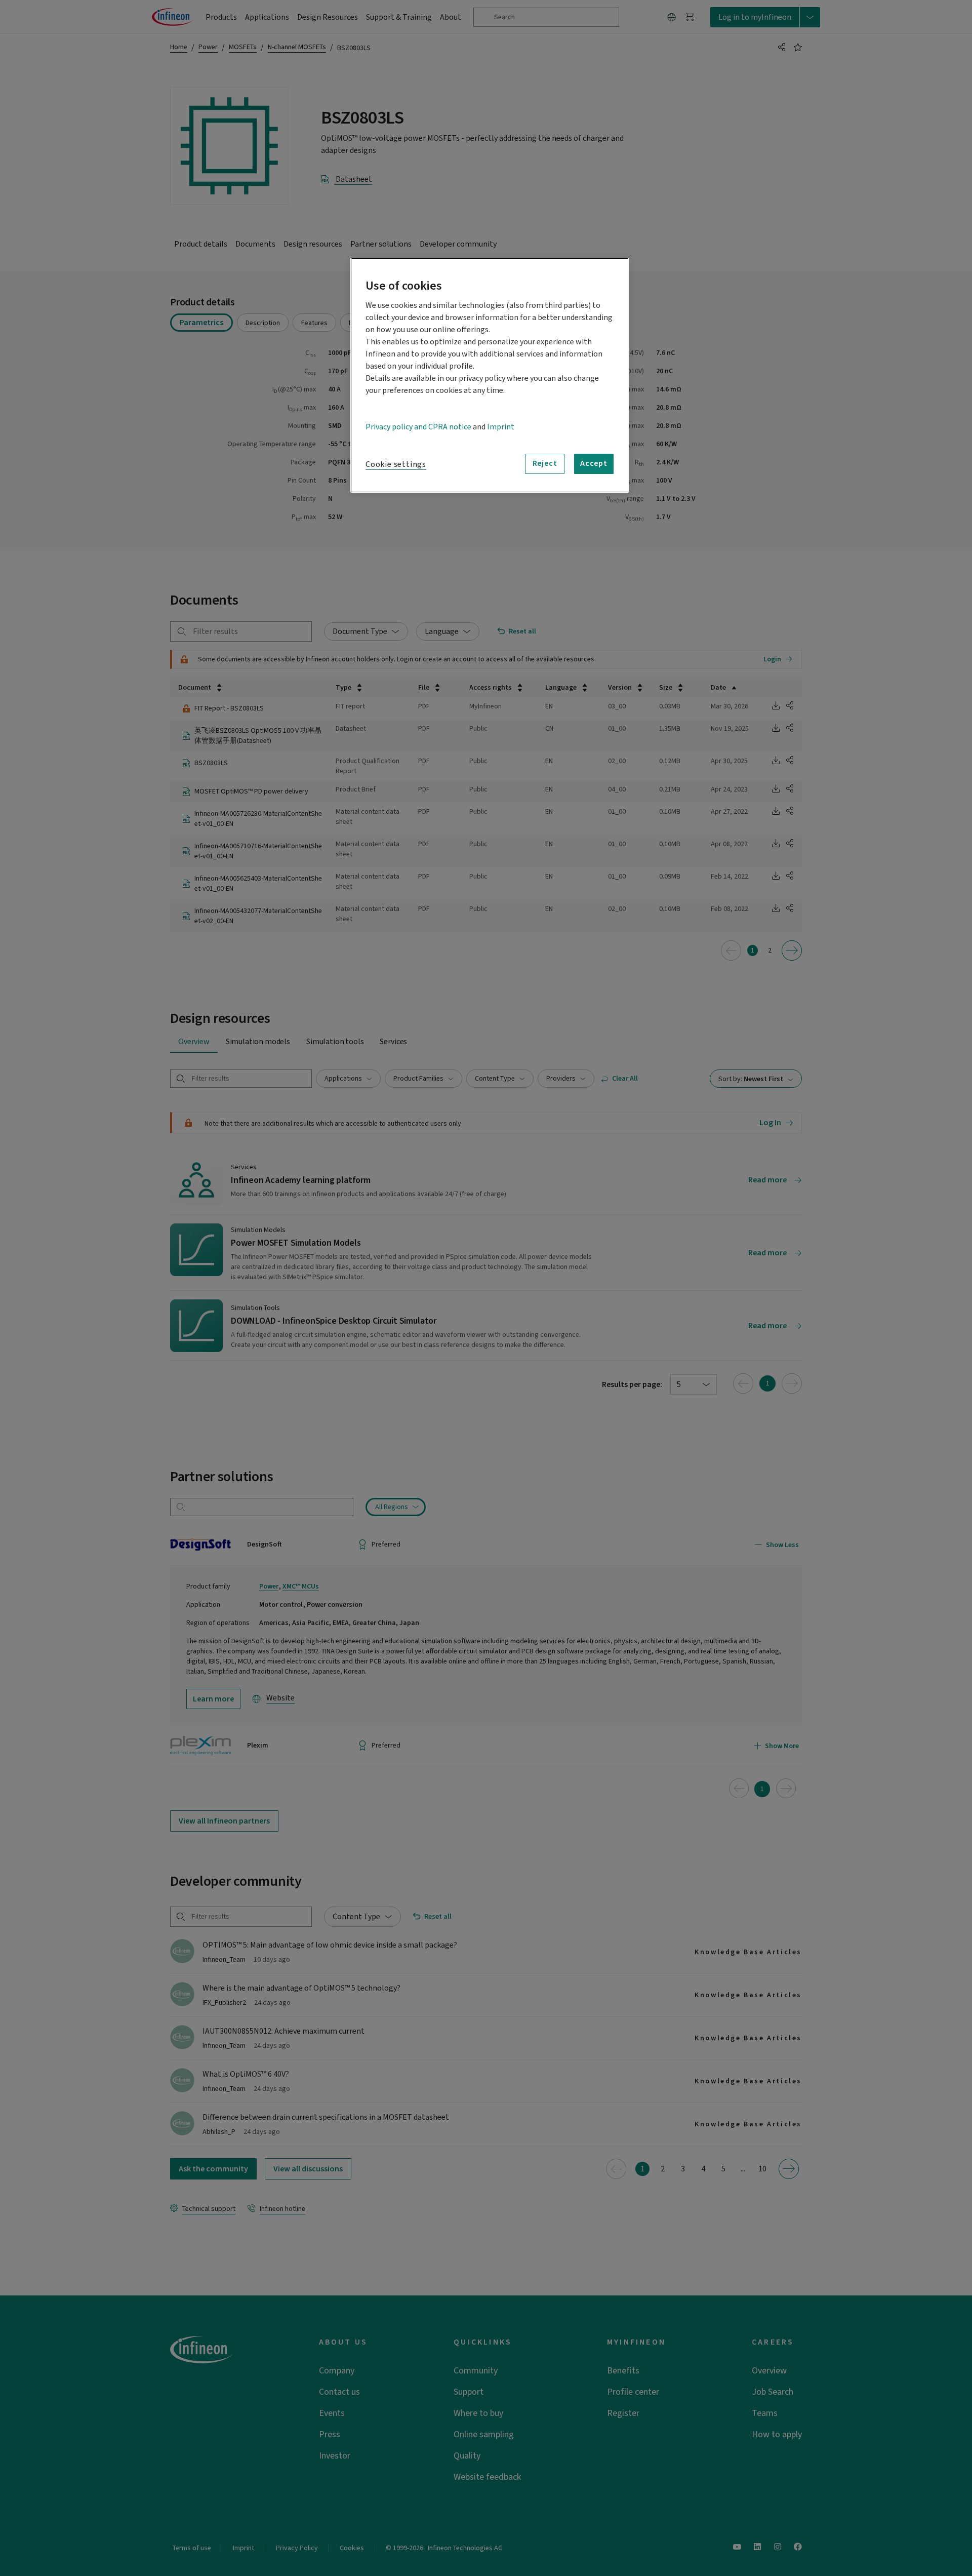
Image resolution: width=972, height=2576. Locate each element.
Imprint (501, 427)
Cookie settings (396, 464)
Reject (545, 463)
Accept (594, 463)
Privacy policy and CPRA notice (418, 427)
